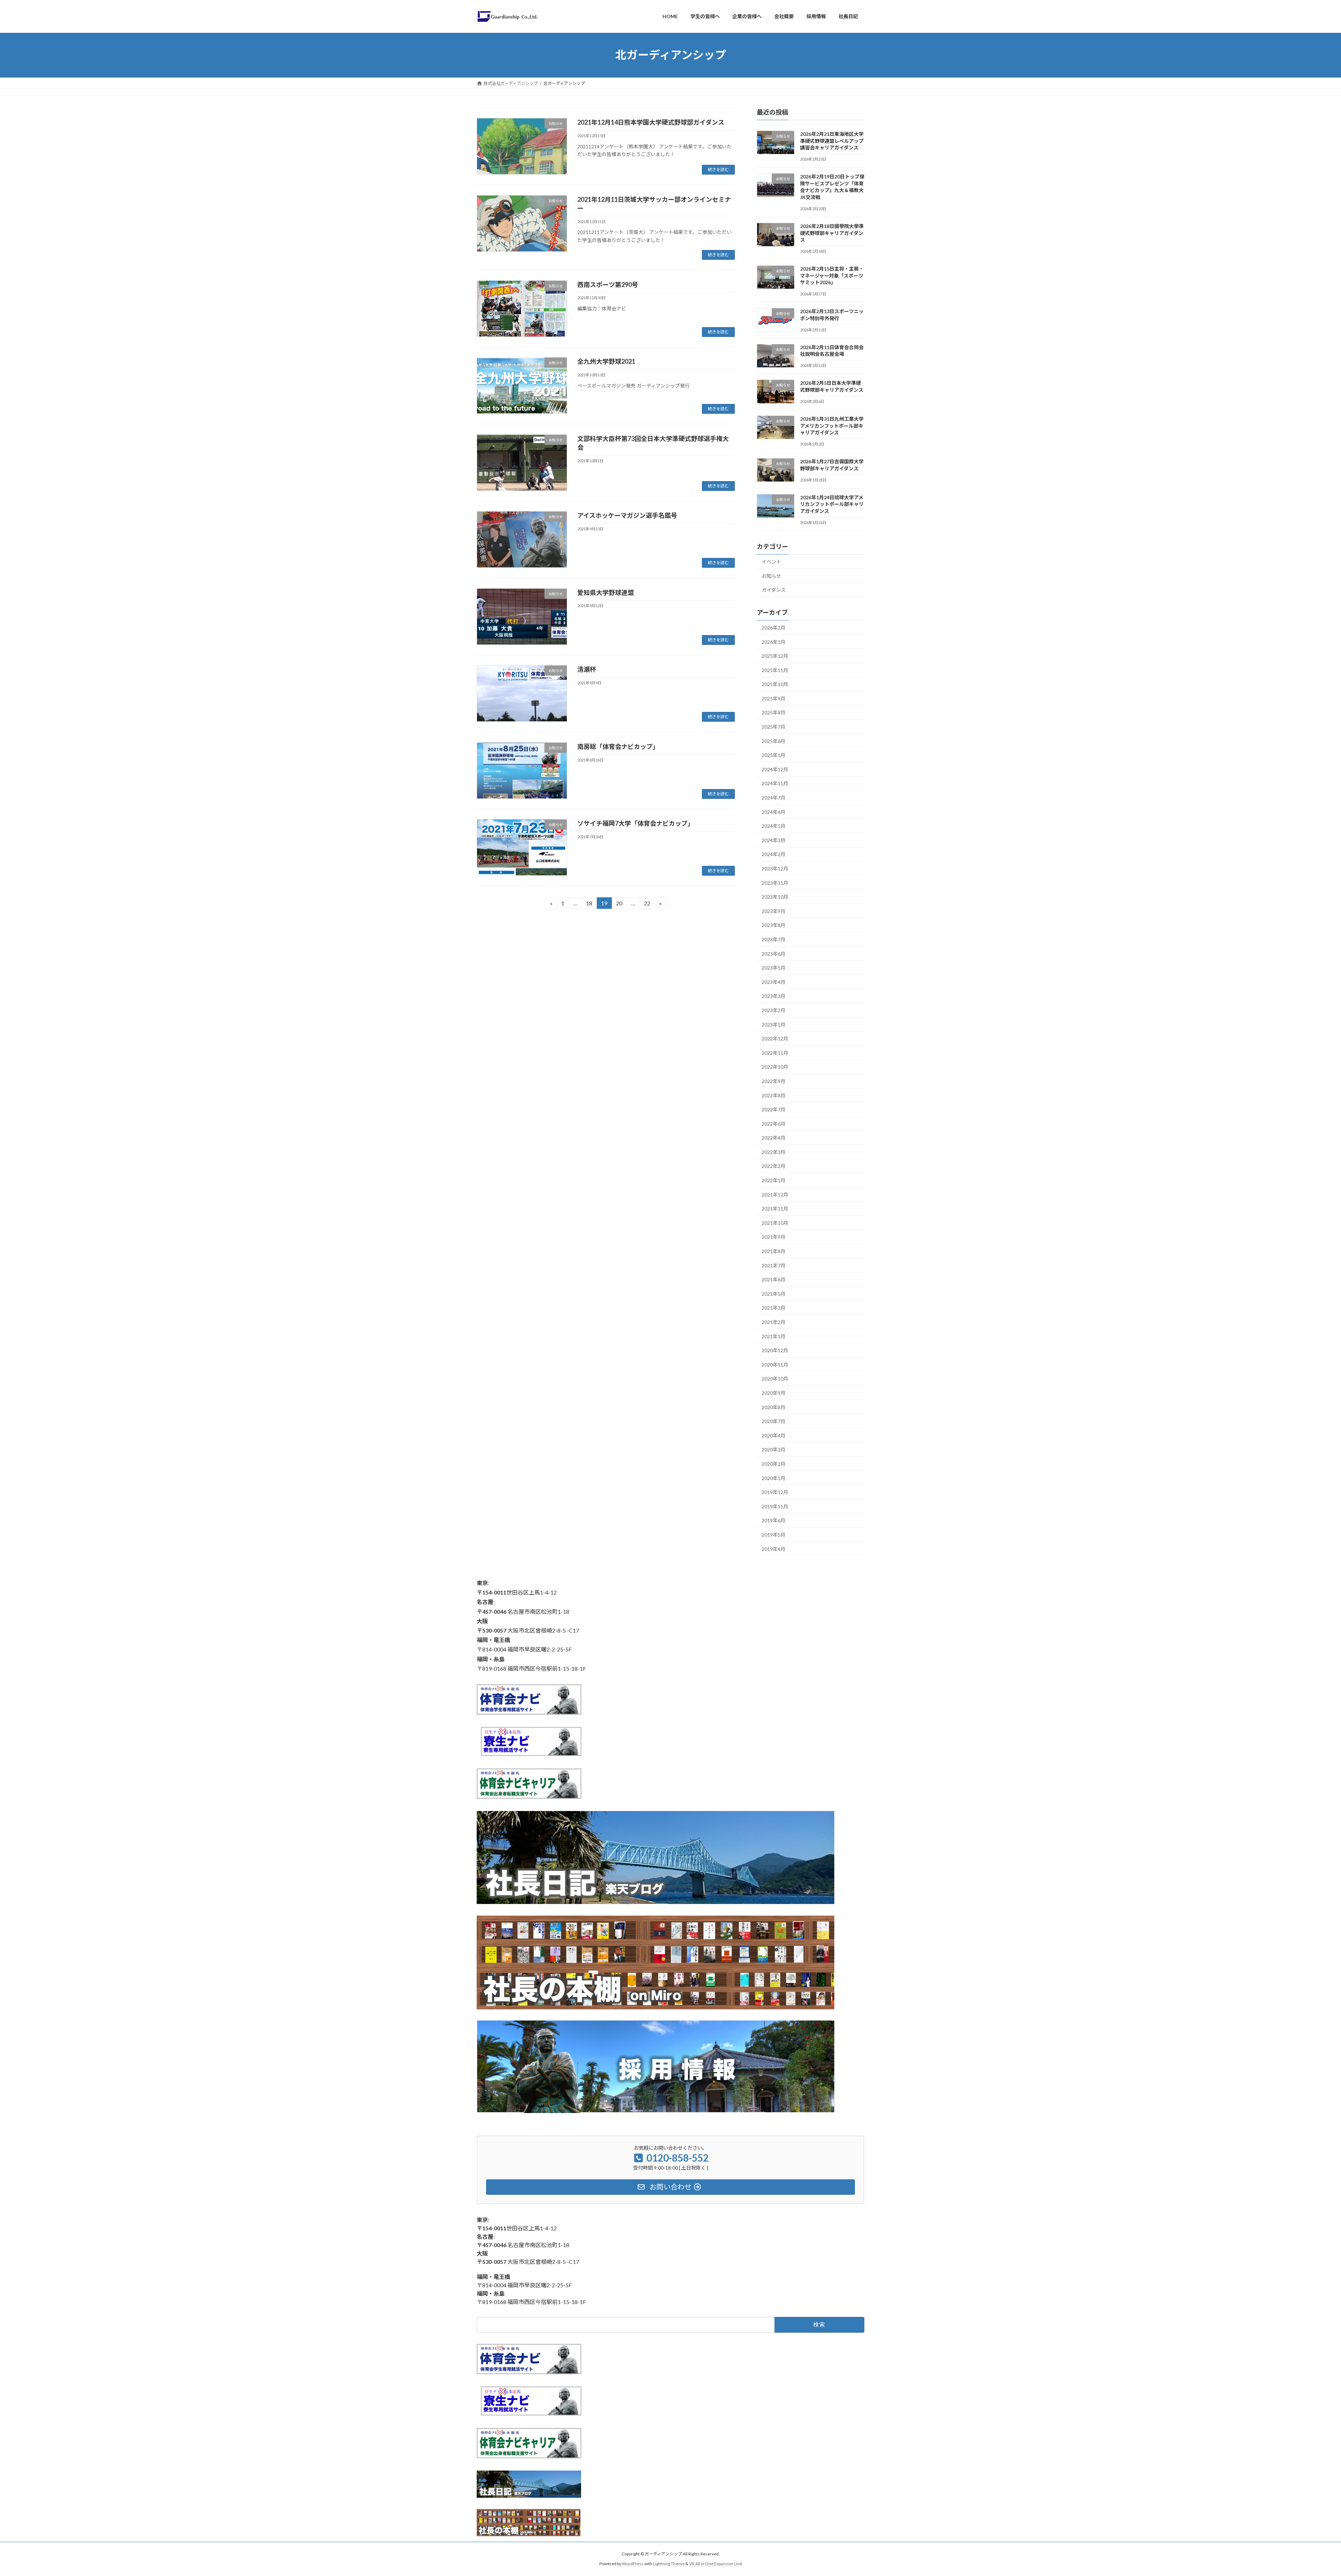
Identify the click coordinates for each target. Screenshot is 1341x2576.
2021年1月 (774, 1336)
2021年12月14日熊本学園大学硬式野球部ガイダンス (651, 122)
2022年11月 (775, 1053)
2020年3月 (774, 1449)
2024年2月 (774, 854)
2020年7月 (774, 1421)
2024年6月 (774, 812)
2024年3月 (774, 840)
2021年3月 (774, 1308)
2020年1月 (774, 1478)
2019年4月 (774, 1549)
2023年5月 (774, 968)
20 (619, 904)
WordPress (633, 2564)
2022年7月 (774, 1109)
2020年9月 (774, 1393)
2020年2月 (774, 1464)
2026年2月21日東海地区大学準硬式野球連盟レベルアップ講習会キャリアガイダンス (832, 141)
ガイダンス (774, 590)
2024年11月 (775, 783)
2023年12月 (775, 869)
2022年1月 (774, 1180)
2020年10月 (775, 1379)
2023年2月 (774, 1010)
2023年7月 (774, 939)
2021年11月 (775, 1209)
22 (647, 904)
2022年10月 (775, 1067)
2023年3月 (774, 996)
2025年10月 (775, 684)
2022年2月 (774, 1166)
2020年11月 (775, 1364)
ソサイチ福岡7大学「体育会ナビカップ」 (636, 823)
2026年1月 (774, 642)
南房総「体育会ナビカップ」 (618, 746)
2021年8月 (774, 1251)
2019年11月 (775, 1506)
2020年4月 (774, 1435)
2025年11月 (775, 670)
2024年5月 (774, 826)
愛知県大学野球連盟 (606, 593)
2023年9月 (774, 911)
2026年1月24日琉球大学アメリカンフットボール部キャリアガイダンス (832, 504)
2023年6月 (774, 953)
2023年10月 (775, 897)
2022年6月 (774, 1123)
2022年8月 (774, 1095)
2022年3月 (774, 1152)
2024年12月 (775, 769)
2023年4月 (774, 982)
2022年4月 (774, 1138)
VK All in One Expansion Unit (716, 2564)
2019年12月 (775, 1492)
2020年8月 (774, 1407)
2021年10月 (775, 1223)
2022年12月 (775, 1039)
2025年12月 (775, 656)
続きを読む (718, 170)
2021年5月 (774, 1293)
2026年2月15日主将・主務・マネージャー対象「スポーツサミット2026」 (832, 275)
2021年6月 (774, 1279)
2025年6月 (774, 741)
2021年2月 (774, 1322)
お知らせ (771, 576)
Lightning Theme (669, 2564)
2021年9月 (774, 1237)
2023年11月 (775, 882)
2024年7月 (774, 798)
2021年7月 (774, 1265)
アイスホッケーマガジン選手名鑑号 (627, 515)
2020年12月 (775, 1350)
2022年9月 (774, 1081)
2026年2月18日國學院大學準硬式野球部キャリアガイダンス (832, 233)
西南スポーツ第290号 (608, 285)
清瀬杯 (587, 669)
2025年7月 (774, 727)
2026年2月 (774, 628)
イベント (771, 562)
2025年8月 (774, 712)
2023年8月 (774, 925)
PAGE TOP (1306, 2492)
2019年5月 (774, 1535)
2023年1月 (774, 1024)
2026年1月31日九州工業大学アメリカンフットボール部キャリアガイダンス (832, 426)
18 (589, 904)
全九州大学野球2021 (606, 361)
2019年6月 (774, 1520)
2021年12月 (775, 1194)
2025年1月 (774, 755)
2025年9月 (774, 698)
